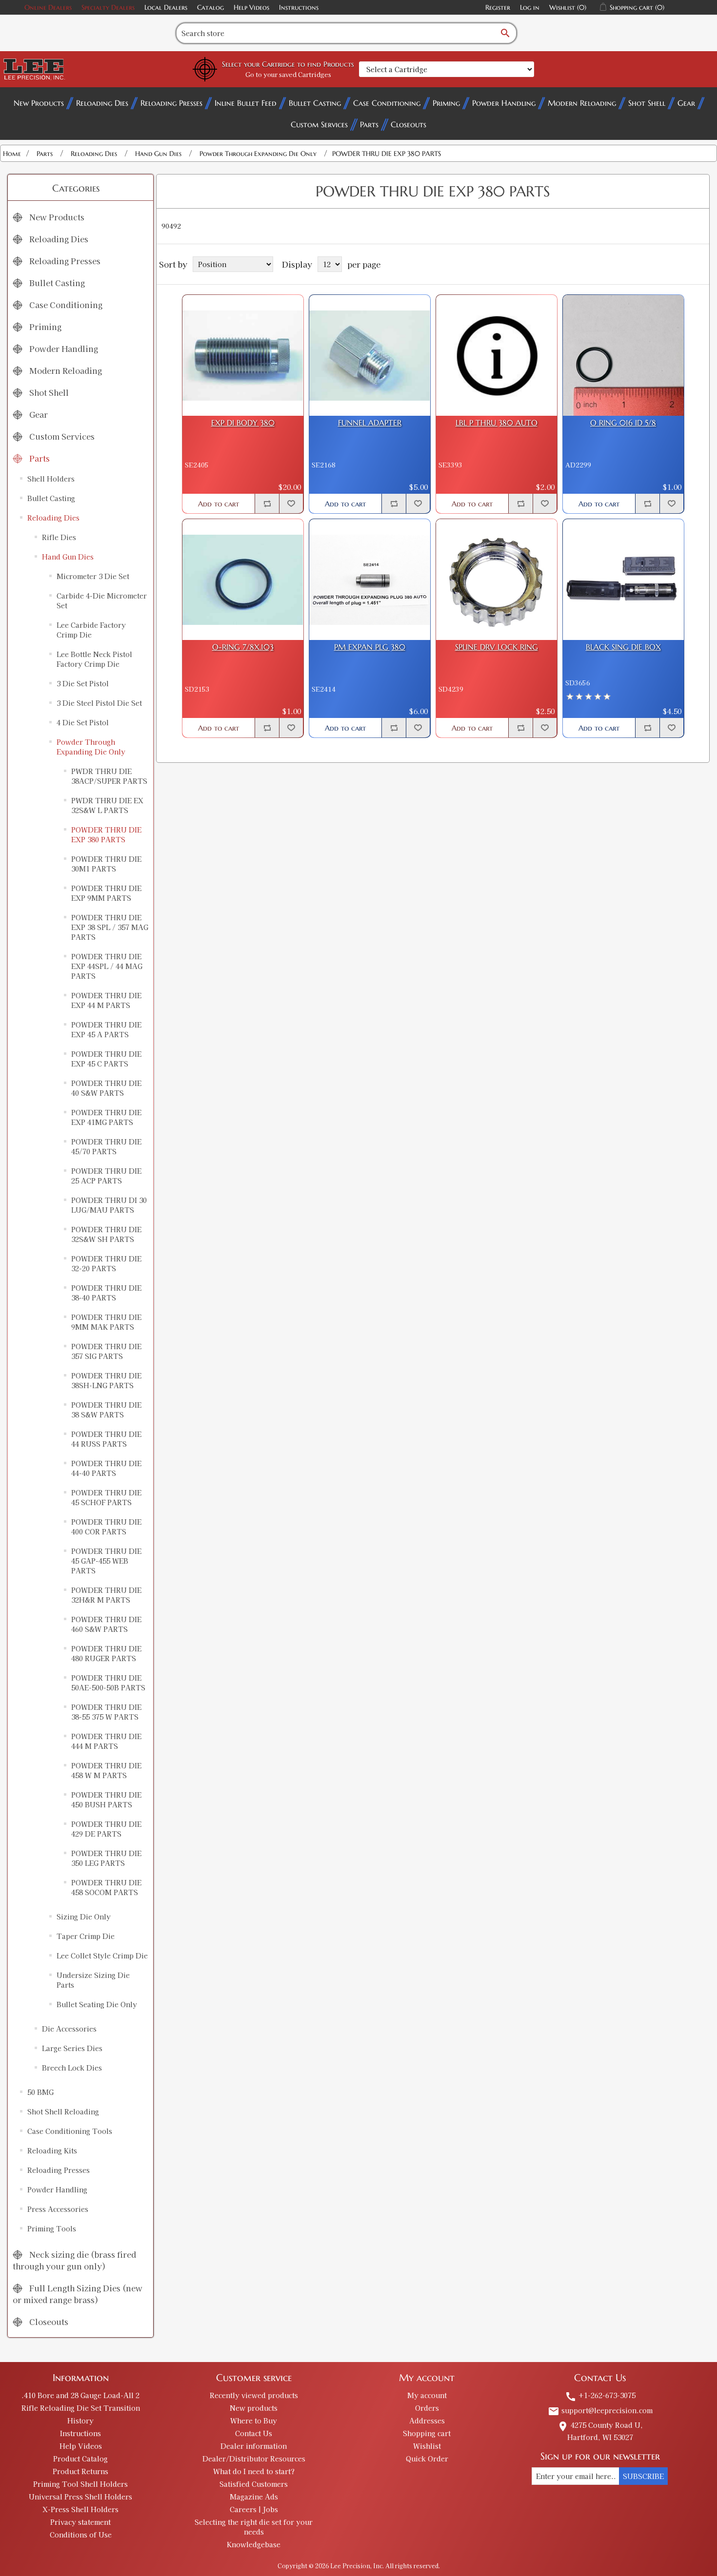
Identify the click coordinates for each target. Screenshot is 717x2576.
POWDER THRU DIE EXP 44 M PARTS (106, 1000)
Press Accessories (58, 2209)
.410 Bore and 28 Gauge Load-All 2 (80, 2395)
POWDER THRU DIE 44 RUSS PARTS (106, 1439)
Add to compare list (267, 504)
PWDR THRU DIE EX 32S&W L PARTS (107, 805)
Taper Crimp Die (86, 1936)
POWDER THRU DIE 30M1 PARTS (106, 864)
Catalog (210, 7)
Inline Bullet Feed (246, 103)
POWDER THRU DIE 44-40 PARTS (106, 1468)
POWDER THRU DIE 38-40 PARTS (106, 1293)
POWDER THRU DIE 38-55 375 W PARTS (106, 1712)
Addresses (427, 2421)
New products (254, 2408)
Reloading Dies (102, 103)
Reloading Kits (52, 2150)
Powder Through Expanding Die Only (91, 747)
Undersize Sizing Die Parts (93, 1980)
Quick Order (427, 2459)
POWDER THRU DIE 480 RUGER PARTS (106, 1653)
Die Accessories (69, 2029)
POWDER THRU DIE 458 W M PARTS (106, 1770)
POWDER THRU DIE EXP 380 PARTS (106, 834)
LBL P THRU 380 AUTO (497, 423)
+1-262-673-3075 (600, 2395)
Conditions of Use (81, 2535)
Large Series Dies (72, 2048)
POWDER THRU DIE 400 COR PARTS (106, 1527)
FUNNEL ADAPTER (370, 423)
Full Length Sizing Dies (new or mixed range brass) (78, 2294)
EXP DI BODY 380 (243, 423)
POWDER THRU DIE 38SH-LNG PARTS (106, 1380)
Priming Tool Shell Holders (80, 2484)
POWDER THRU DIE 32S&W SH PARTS (106, 1234)
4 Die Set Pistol (83, 722)
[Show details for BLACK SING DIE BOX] (623, 580)
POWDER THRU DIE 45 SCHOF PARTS (106, 1497)
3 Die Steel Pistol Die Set (99, 703)
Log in (530, 7)
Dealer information (254, 2446)
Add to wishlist (291, 504)
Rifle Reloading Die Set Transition (81, 2408)
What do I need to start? (254, 2471)
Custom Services (319, 124)
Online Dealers (48, 7)
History (80, 2421)
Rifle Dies (59, 537)
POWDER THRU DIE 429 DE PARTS (106, 1829)
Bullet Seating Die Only (97, 2004)
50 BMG (40, 2092)
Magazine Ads (254, 2497)
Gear (686, 103)
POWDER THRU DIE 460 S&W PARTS (106, 1624)
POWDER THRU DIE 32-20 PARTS (106, 1263)
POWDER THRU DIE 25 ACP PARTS (106, 1176)
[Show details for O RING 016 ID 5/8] (623, 355)
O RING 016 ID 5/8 (623, 423)
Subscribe (643, 2476)
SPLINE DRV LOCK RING (497, 647)
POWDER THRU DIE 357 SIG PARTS (106, 1351)
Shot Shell (647, 103)
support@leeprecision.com (600, 2410)
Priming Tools (52, 2228)
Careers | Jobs (254, 2509)
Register (498, 7)
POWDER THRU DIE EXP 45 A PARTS (106, 1029)
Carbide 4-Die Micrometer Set (102, 600)
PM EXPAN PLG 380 (370, 647)
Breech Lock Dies (72, 2068)
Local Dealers (166, 7)
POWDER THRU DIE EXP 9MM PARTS (106, 893)
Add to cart (219, 504)
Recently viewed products (254, 2395)
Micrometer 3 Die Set (93, 576)
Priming (446, 103)
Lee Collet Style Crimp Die (102, 1956)
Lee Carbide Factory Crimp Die (91, 630)
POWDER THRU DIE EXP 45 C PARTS (106, 1059)
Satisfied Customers (254, 2484)
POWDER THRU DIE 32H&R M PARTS (106, 1595)
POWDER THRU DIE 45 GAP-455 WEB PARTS (106, 1561)
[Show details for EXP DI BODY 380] (243, 355)
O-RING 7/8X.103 (243, 647)
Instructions (299, 7)
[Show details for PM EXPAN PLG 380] (370, 580)
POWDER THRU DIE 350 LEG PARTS (106, 1858)
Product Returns (80, 2471)
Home (12, 154)
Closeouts (408, 124)
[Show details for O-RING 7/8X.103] (243, 580)
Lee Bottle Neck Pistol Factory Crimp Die (94, 659)
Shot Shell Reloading (63, 2111)
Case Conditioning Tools (70, 2131)
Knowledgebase (254, 2544)
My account (427, 2395)
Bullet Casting (315, 103)
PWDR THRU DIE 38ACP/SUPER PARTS (109, 776)
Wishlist (427, 2446)
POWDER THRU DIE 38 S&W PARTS (106, 1410)
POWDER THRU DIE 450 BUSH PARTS (106, 1800)
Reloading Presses (171, 103)
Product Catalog (80, 2459)
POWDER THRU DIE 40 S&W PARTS (106, 1088)
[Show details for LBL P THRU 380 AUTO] (497, 355)
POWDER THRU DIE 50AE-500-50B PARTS (108, 1683)
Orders (427, 2408)
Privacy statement (80, 2522)
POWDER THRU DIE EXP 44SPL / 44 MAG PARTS (107, 966)
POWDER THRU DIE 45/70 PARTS (106, 1146)
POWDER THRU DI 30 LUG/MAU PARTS (109, 1205)
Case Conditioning (387, 103)
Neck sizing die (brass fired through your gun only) (74, 2260)
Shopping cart (427, 2433)
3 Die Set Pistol (83, 683)
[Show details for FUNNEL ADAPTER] (370, 355)
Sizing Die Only (84, 1917)
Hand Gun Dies (68, 557)
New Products (39, 103)
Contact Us (254, 2433)
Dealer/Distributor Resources (254, 2459)
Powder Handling (504, 103)
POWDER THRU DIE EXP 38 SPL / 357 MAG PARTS (110, 927)
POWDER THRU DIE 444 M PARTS (106, 1741)
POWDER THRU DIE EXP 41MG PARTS (106, 1117)
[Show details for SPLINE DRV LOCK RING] (497, 580)
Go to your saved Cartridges (288, 74)
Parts (369, 124)
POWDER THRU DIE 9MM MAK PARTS (106, 1322)
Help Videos (251, 7)
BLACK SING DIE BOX (623, 647)
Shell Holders (51, 479)
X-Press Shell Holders (80, 2509)
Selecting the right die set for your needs (254, 2527)
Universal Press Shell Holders (80, 2497)
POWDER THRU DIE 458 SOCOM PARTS (106, 1887)
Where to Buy (254, 2421)
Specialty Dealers (108, 7)
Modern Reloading (582, 103)
